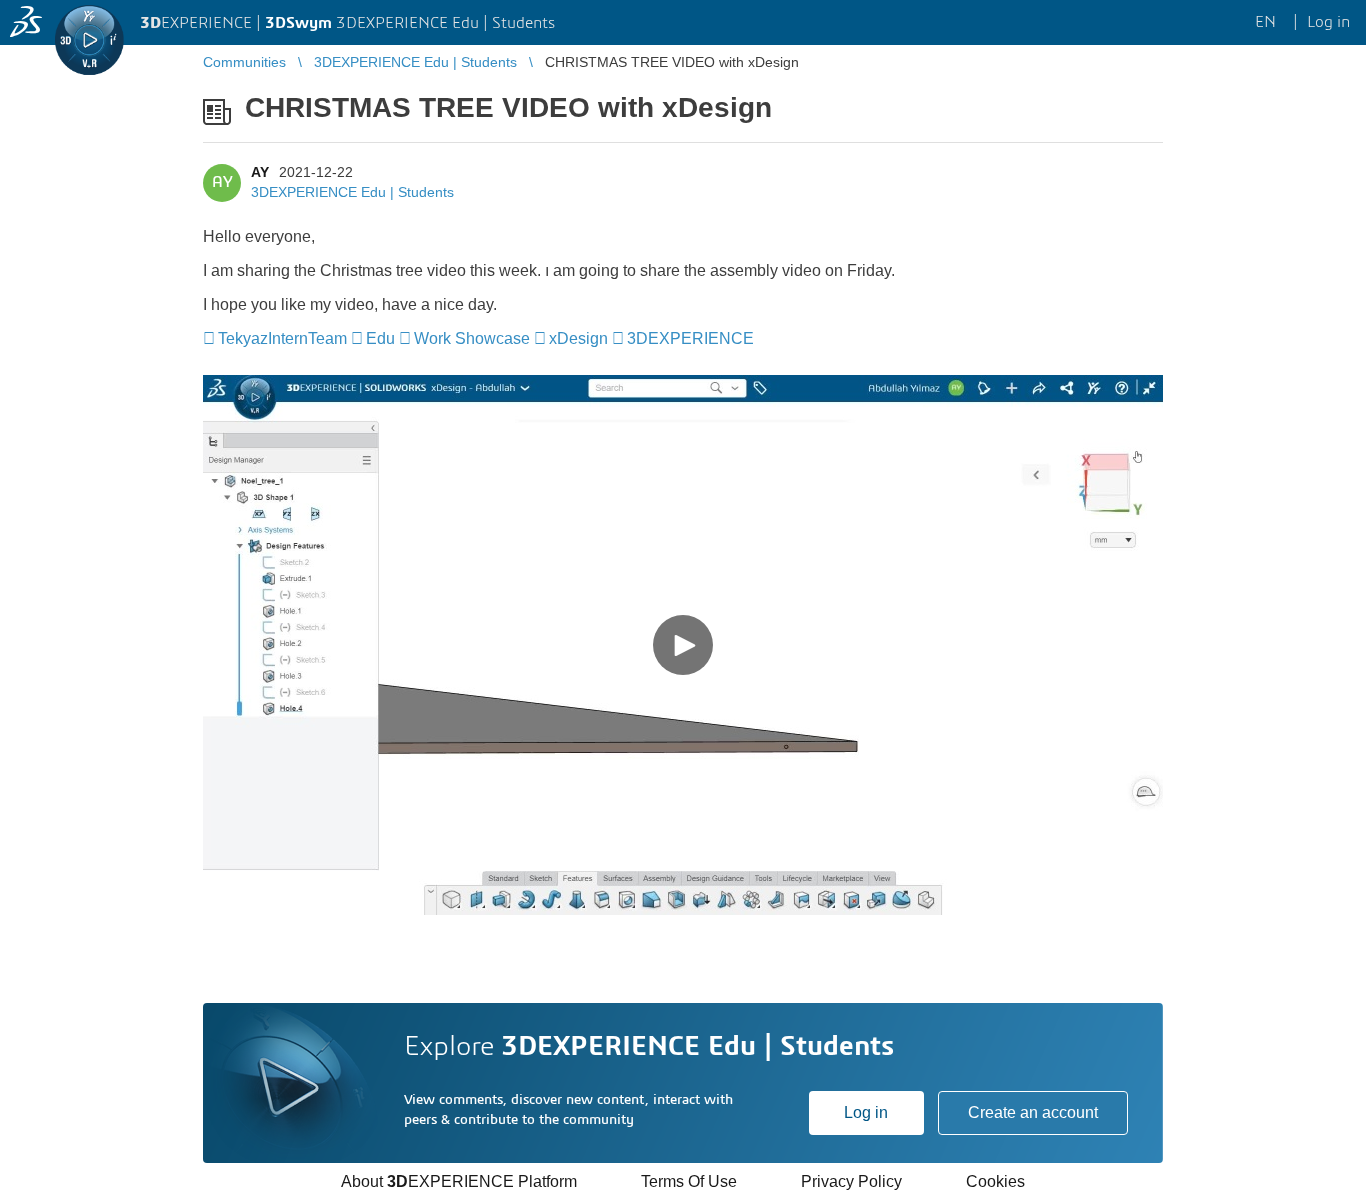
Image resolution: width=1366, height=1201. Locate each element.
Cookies (995, 1181)
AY (260, 172)
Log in (866, 1112)
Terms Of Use (689, 1181)
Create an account (1033, 1112)
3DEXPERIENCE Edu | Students (352, 192)
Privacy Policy (851, 1181)
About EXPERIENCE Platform (459, 1181)
